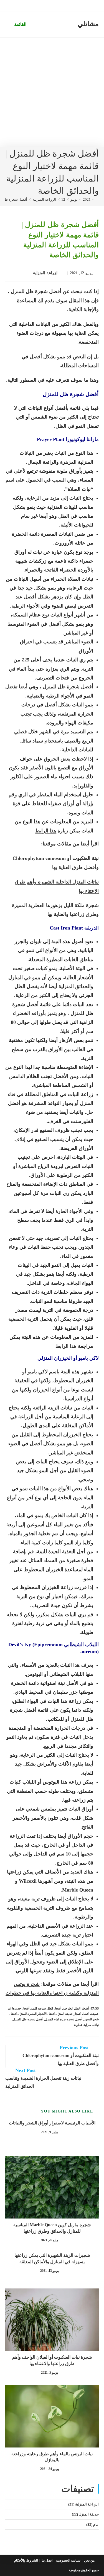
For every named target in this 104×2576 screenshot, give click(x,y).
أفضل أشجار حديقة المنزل (73, 2014)
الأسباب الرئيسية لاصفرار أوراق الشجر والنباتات (52, 2123)
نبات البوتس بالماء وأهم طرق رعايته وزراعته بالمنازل (52, 2457)
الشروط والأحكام (26, 2560)
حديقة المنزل (89, 2514)
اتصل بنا (47, 2560)
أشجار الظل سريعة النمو (46, 2008)
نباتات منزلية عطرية (86, 2025)
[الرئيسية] (97, 199)
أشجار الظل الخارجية (76, 2008)
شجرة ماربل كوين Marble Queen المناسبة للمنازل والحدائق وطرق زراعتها (52, 2228)
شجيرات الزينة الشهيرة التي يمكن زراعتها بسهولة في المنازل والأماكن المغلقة (52, 2258)
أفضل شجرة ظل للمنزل (28, 2019)
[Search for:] (9, 24)
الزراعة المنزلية (46, 273)
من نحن (89, 2560)
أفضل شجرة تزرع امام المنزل (64, 2019)
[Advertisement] (52, 93)
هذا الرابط (46, 831)
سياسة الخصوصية (68, 2560)
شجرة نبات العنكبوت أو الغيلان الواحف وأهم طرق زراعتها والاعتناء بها (52, 2360)
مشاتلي (88, 24)
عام (96, 2525)
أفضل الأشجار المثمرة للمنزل (36, 2014)
